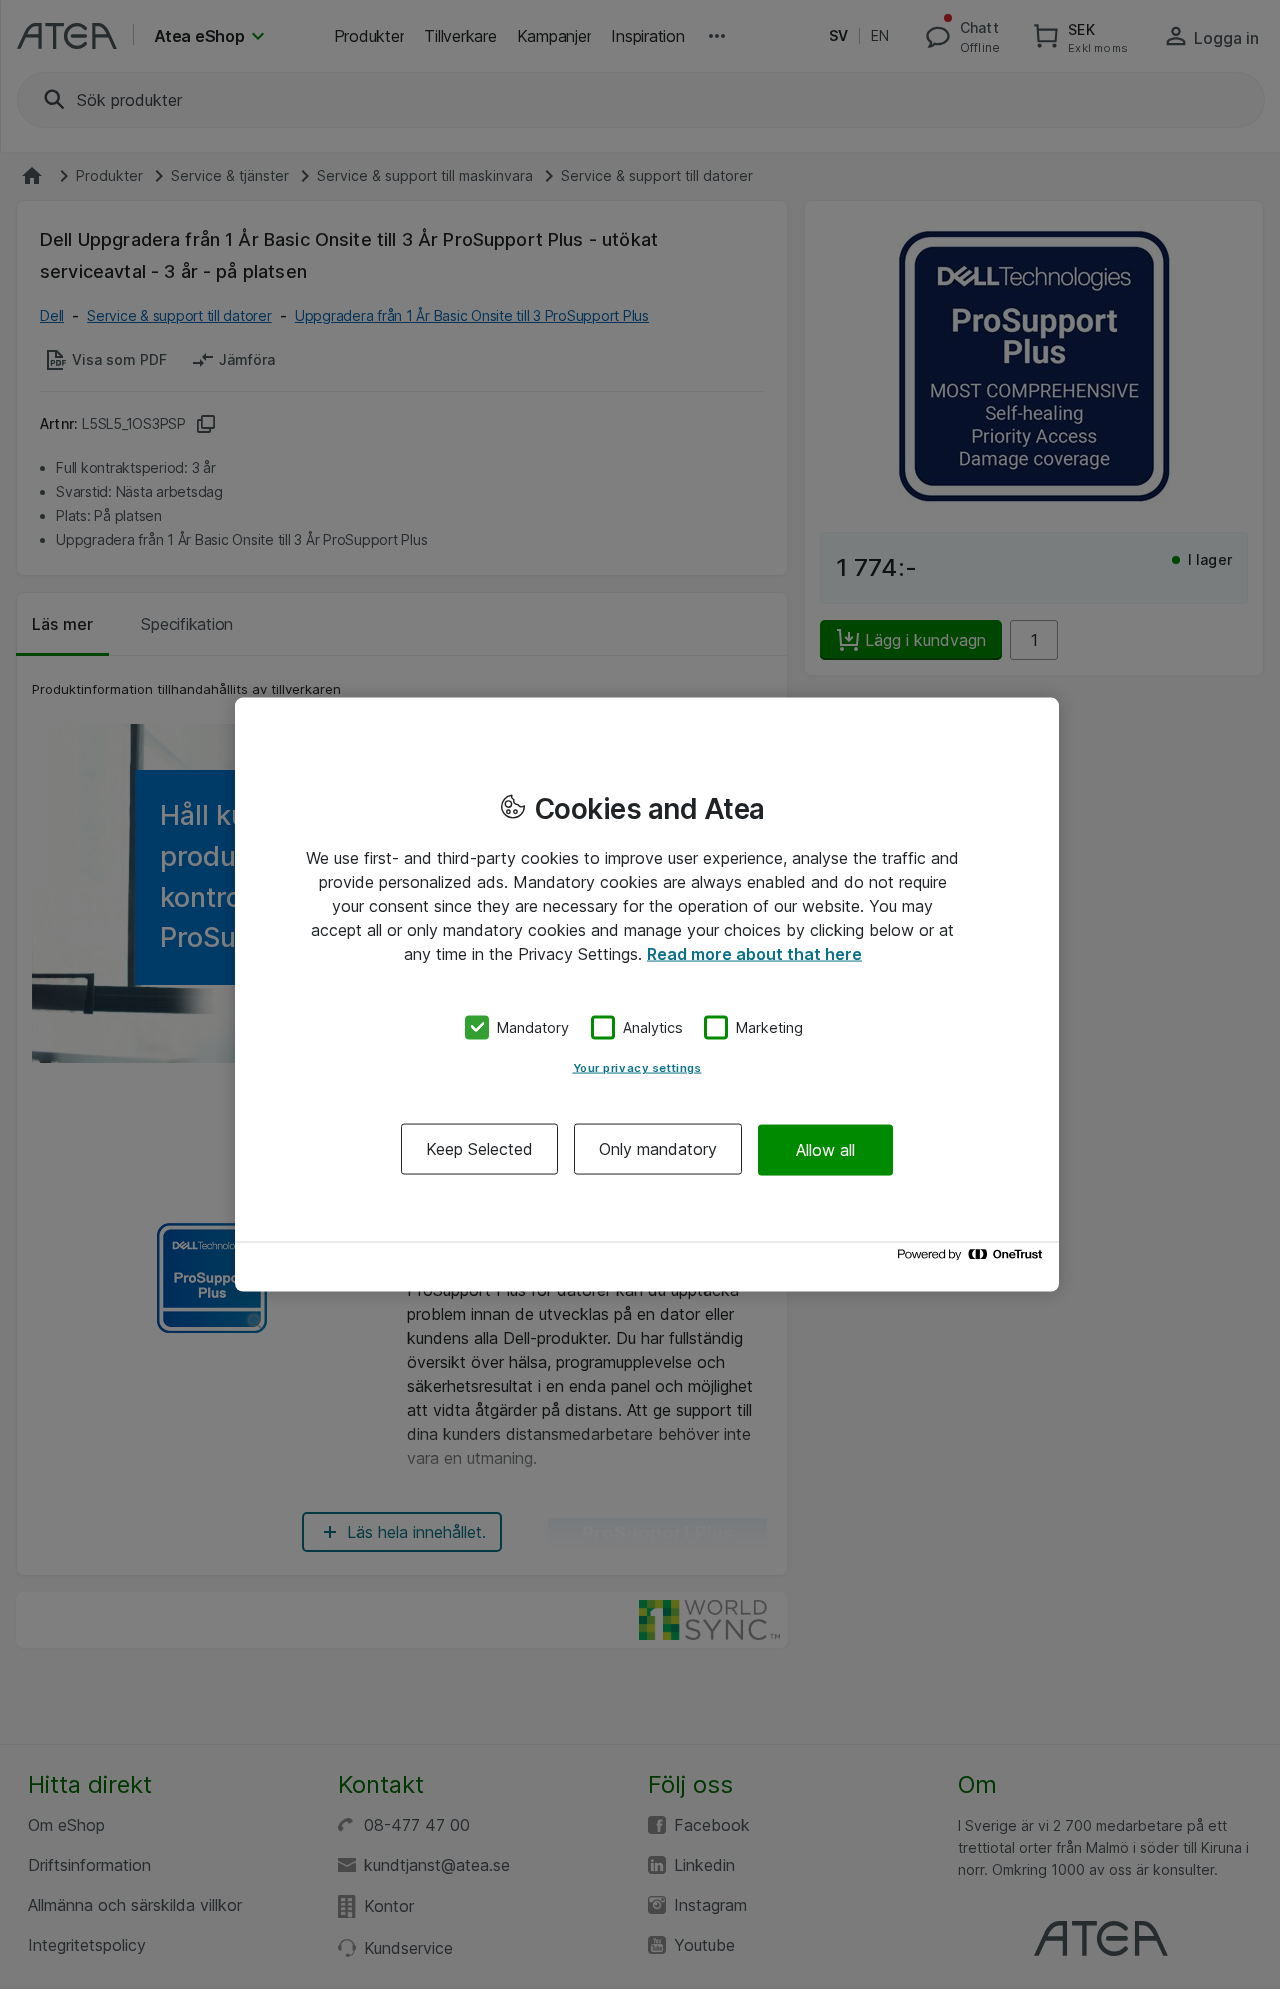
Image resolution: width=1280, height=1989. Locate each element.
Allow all (825, 1149)
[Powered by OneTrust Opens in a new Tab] (973, 1259)
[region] (647, 994)
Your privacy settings (637, 1068)
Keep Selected (479, 1149)
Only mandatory (658, 1149)
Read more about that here (754, 953)
